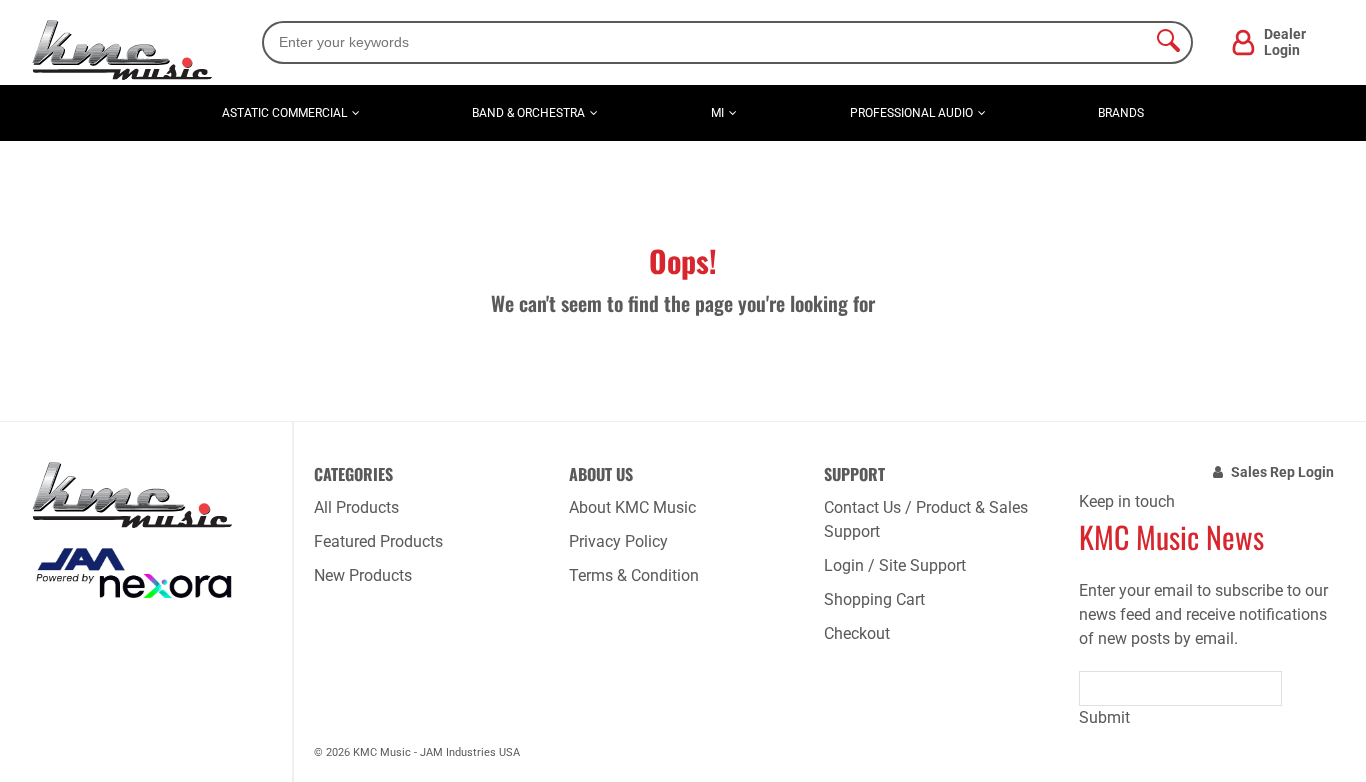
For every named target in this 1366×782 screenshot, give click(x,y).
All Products (356, 507)
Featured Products (378, 541)
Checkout (857, 633)
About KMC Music (632, 507)
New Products (363, 575)
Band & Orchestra (528, 113)
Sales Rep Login (1282, 472)
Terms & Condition (634, 575)
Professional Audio (911, 113)
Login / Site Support (895, 565)
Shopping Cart (874, 599)
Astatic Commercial (284, 113)
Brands (1121, 113)
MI (717, 113)
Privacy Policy (618, 541)
